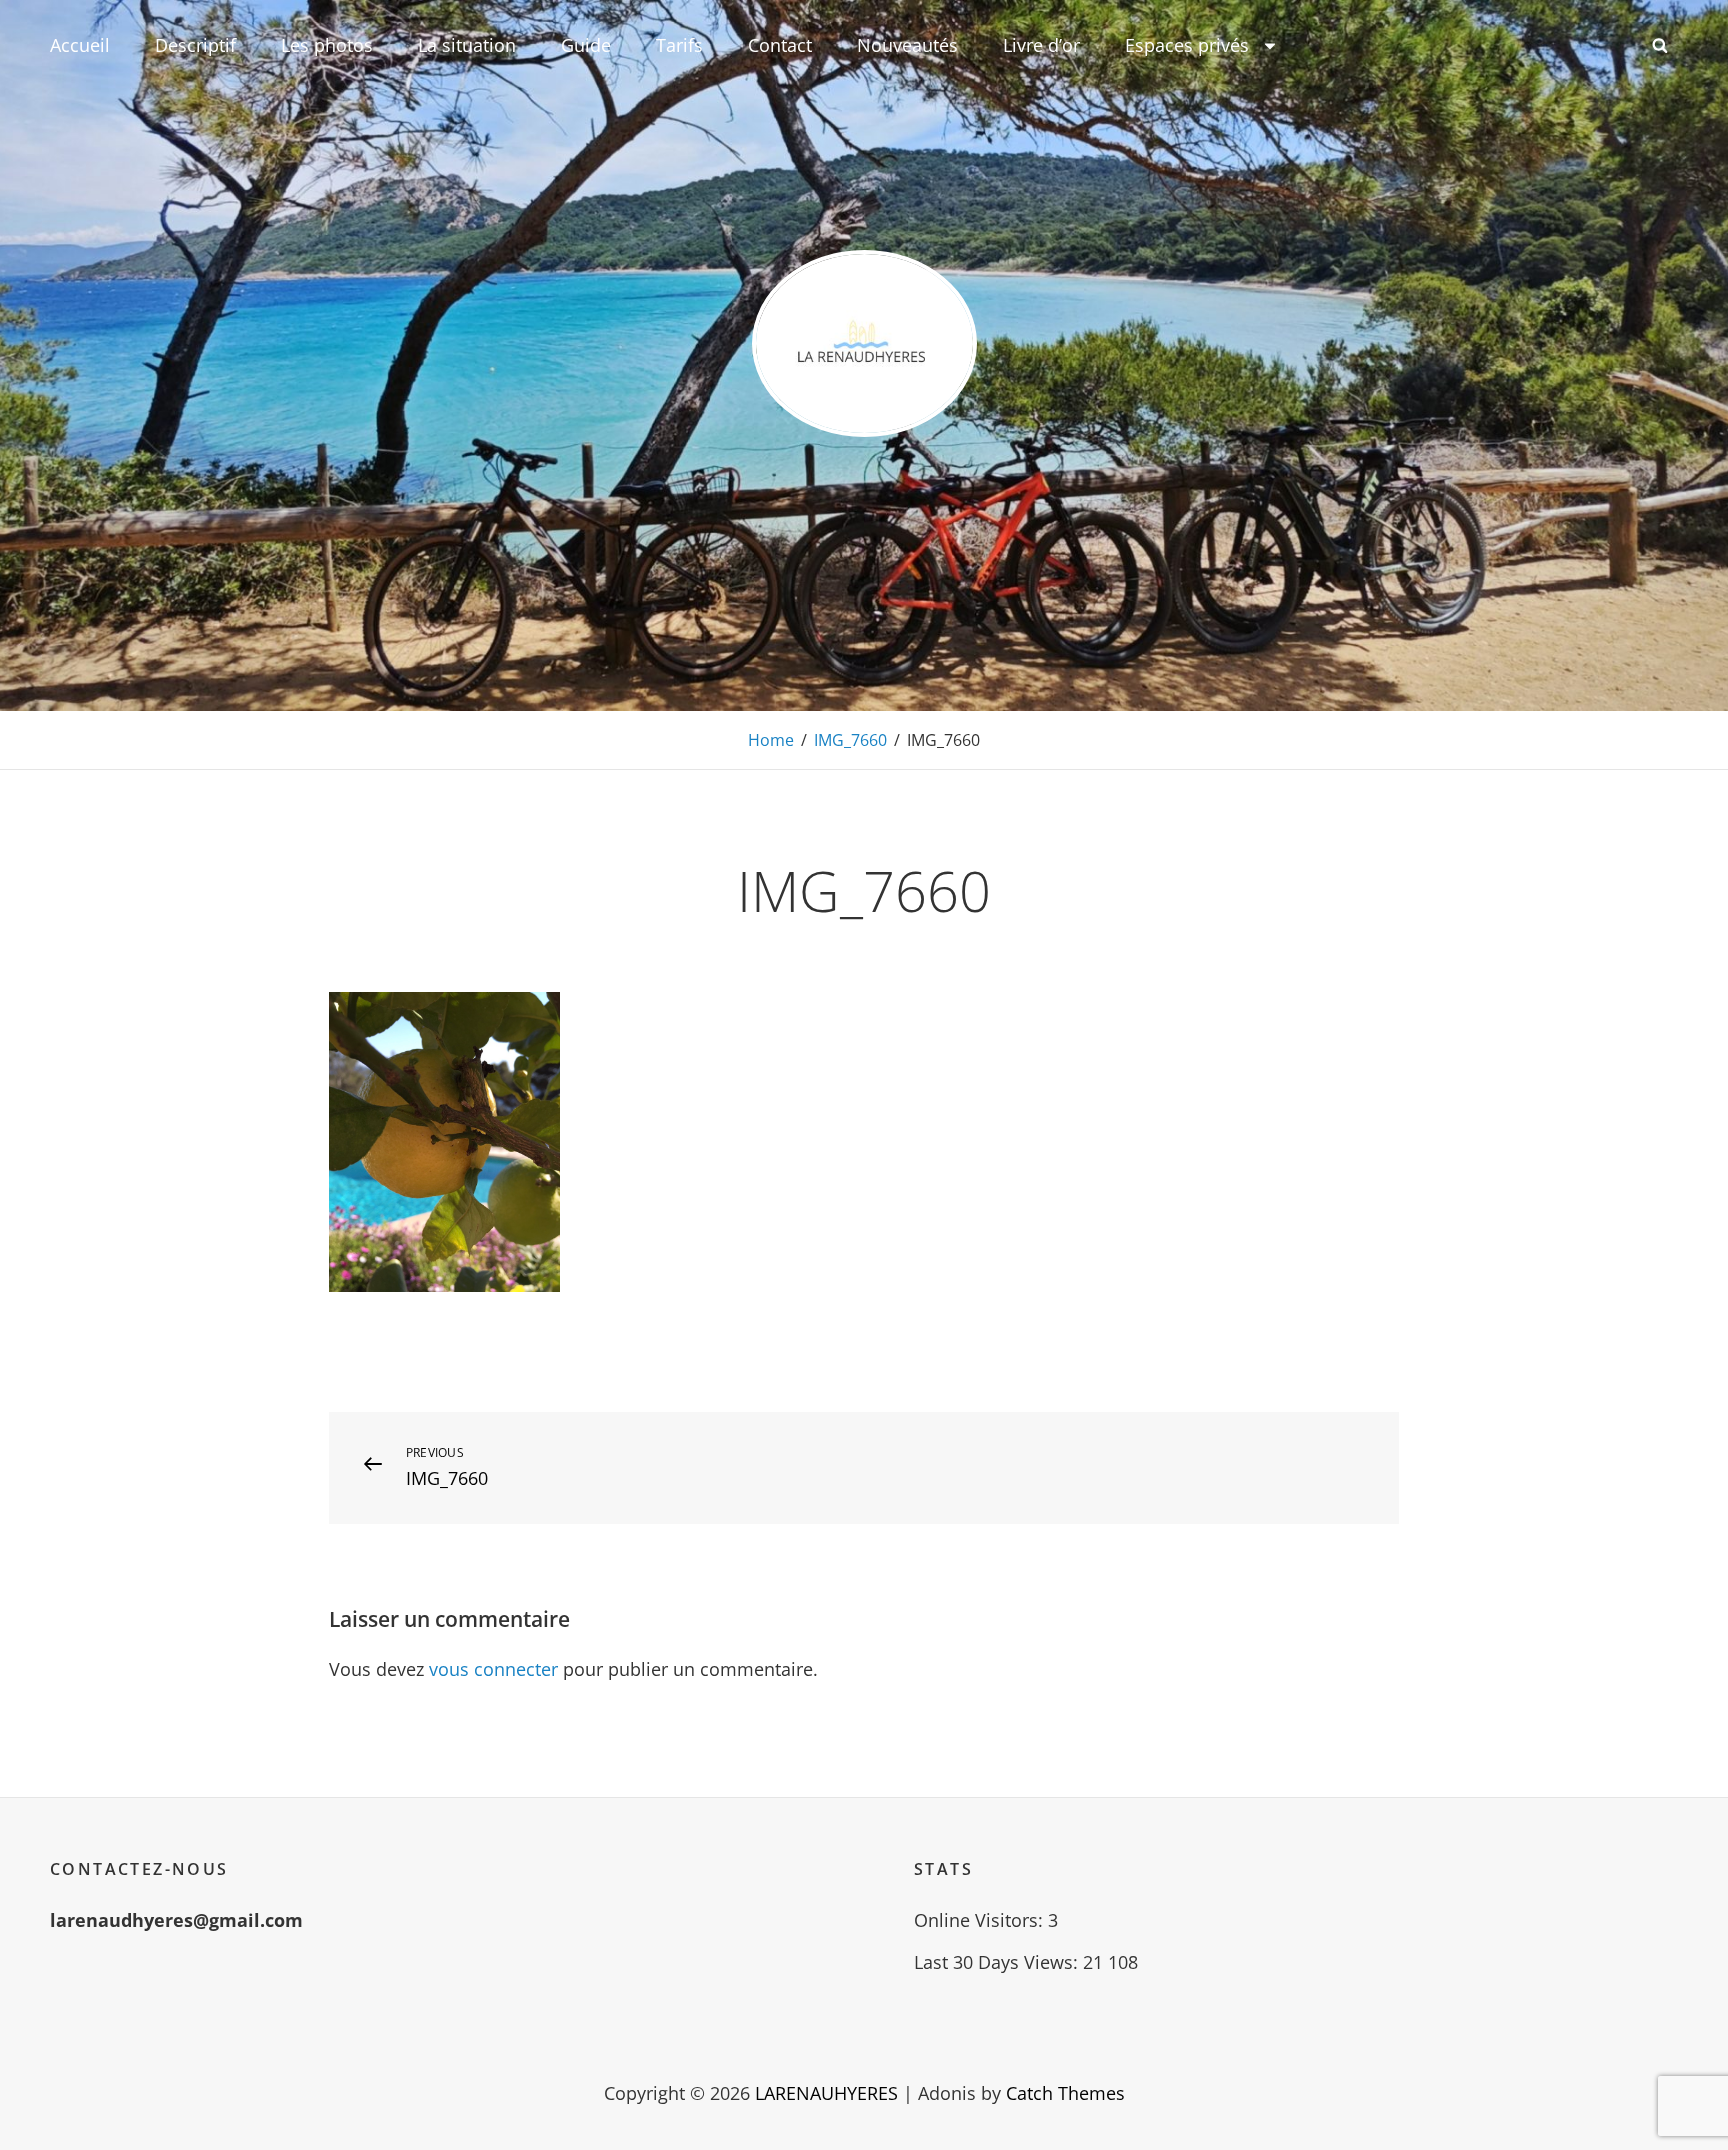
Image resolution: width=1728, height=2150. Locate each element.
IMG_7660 (850, 740)
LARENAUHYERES (826, 2093)
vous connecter (493, 1669)
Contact (780, 45)
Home (771, 740)
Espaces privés (1187, 45)
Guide (586, 45)
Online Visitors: (981, 1920)
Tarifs (679, 45)
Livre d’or (1041, 45)
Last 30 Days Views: (998, 1962)
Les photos (327, 45)
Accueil (80, 45)
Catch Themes (1065, 2093)
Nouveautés (907, 45)
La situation (467, 45)
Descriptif (195, 45)
